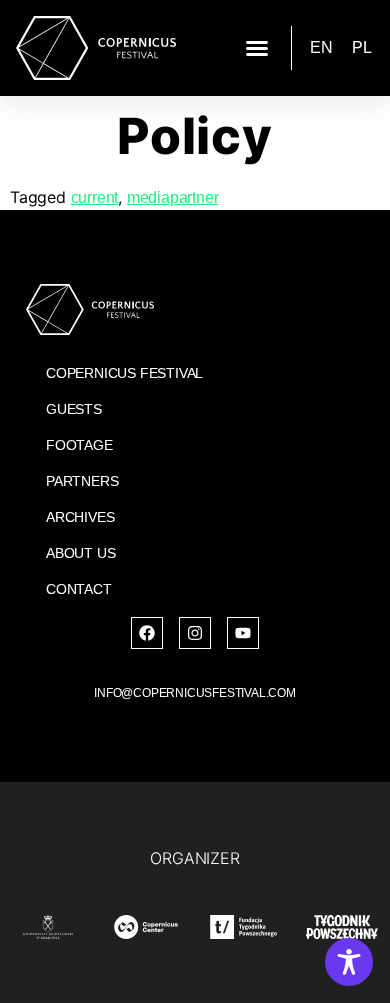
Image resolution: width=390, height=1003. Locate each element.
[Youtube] (243, 633)
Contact (79, 589)
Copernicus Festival (124, 373)
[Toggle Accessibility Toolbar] (349, 962)
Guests (74, 409)
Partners (82, 481)
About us (80, 553)
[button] (257, 48)
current (95, 197)
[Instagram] (195, 633)
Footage (79, 445)
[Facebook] (147, 633)
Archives (80, 517)
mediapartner (173, 197)
